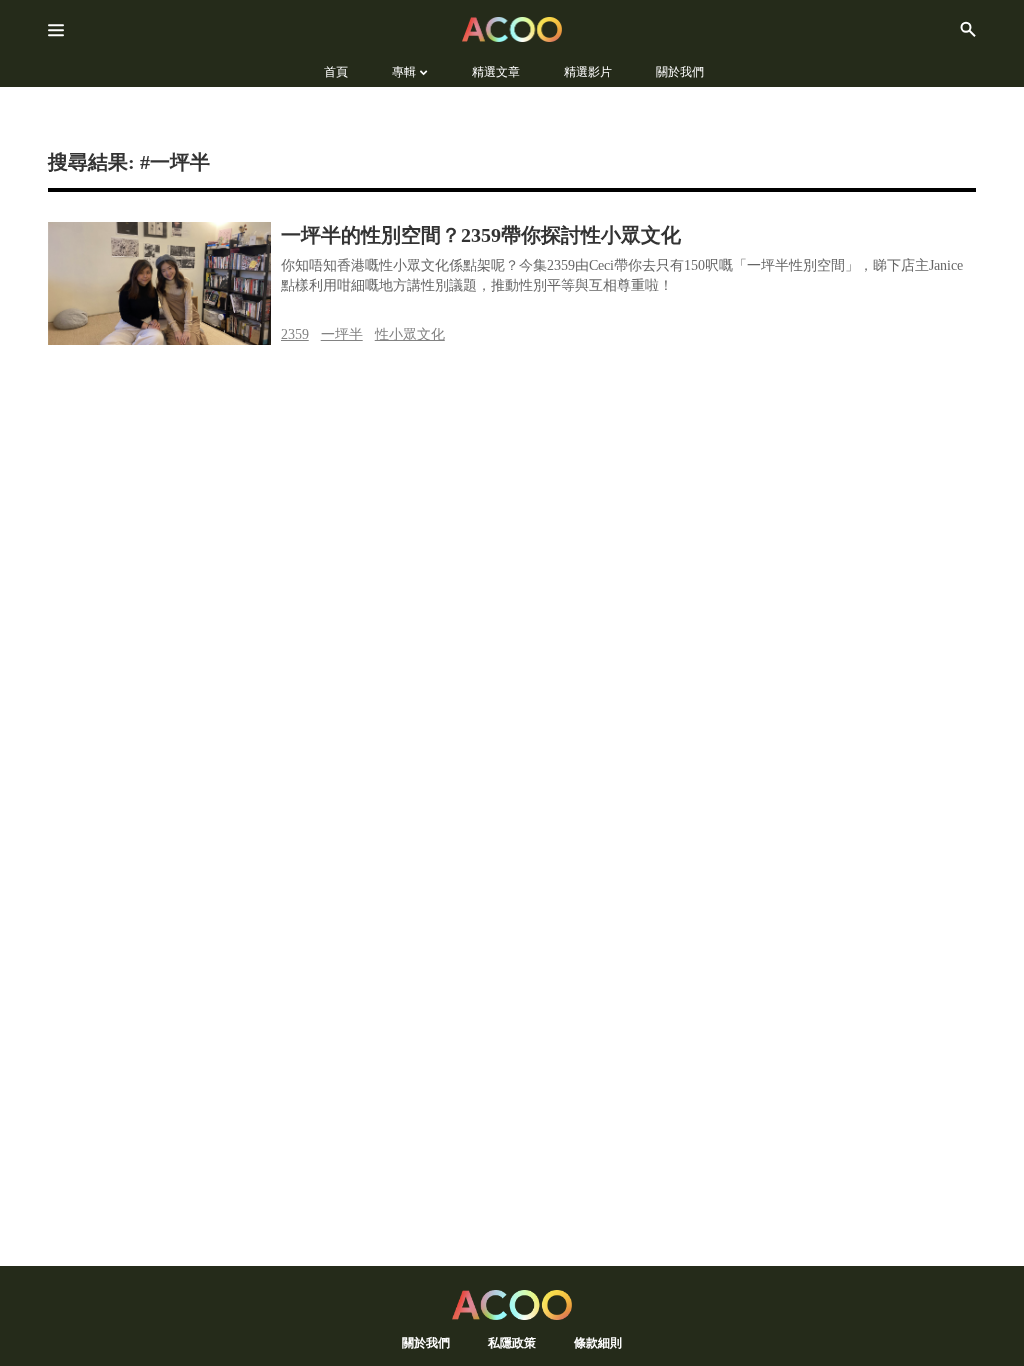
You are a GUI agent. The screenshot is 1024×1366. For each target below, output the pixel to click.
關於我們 (426, 1342)
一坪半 (342, 334)
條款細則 (598, 1342)
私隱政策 (512, 1342)
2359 (295, 334)
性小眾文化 (410, 334)
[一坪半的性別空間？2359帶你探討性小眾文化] (159, 283)
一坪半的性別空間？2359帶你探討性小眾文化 (481, 235)
